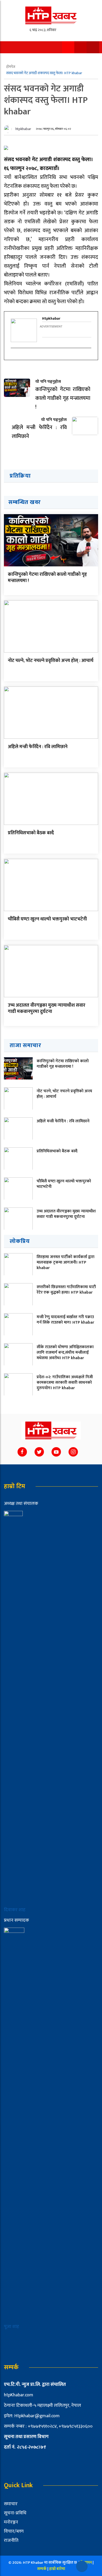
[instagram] (14, 357)
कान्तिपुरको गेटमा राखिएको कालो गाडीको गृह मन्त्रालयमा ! (47, 577)
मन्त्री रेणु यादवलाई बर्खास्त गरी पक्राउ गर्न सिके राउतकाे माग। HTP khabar (65, 1320)
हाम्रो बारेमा (57, 2569)
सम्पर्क (42, 2569)
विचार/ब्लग (14, 2531)
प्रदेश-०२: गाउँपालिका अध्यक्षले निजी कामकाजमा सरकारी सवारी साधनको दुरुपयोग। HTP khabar (65, 1383)
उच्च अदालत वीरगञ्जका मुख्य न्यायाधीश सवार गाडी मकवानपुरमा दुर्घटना (47, 1008)
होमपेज (11, 67)
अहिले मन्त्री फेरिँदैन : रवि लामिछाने (38, 747)
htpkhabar (23, 129)
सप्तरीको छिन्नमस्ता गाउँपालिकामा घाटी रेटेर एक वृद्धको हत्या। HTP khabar (66, 1290)
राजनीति (11, 2540)
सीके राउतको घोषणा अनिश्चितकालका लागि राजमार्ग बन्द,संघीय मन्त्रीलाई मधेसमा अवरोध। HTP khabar (65, 1352)
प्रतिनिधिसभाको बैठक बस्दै (31, 833)
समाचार (11, 2504)
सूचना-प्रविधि (15, 2513)
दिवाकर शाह (15, 1910)
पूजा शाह (12, 2327)
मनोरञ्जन (11, 2522)
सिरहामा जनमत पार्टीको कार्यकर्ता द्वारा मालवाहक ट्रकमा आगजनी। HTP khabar (66, 1262)
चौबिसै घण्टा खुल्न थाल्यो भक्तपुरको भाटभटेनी (47, 919)
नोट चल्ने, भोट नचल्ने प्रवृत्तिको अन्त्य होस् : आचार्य (51, 661)
